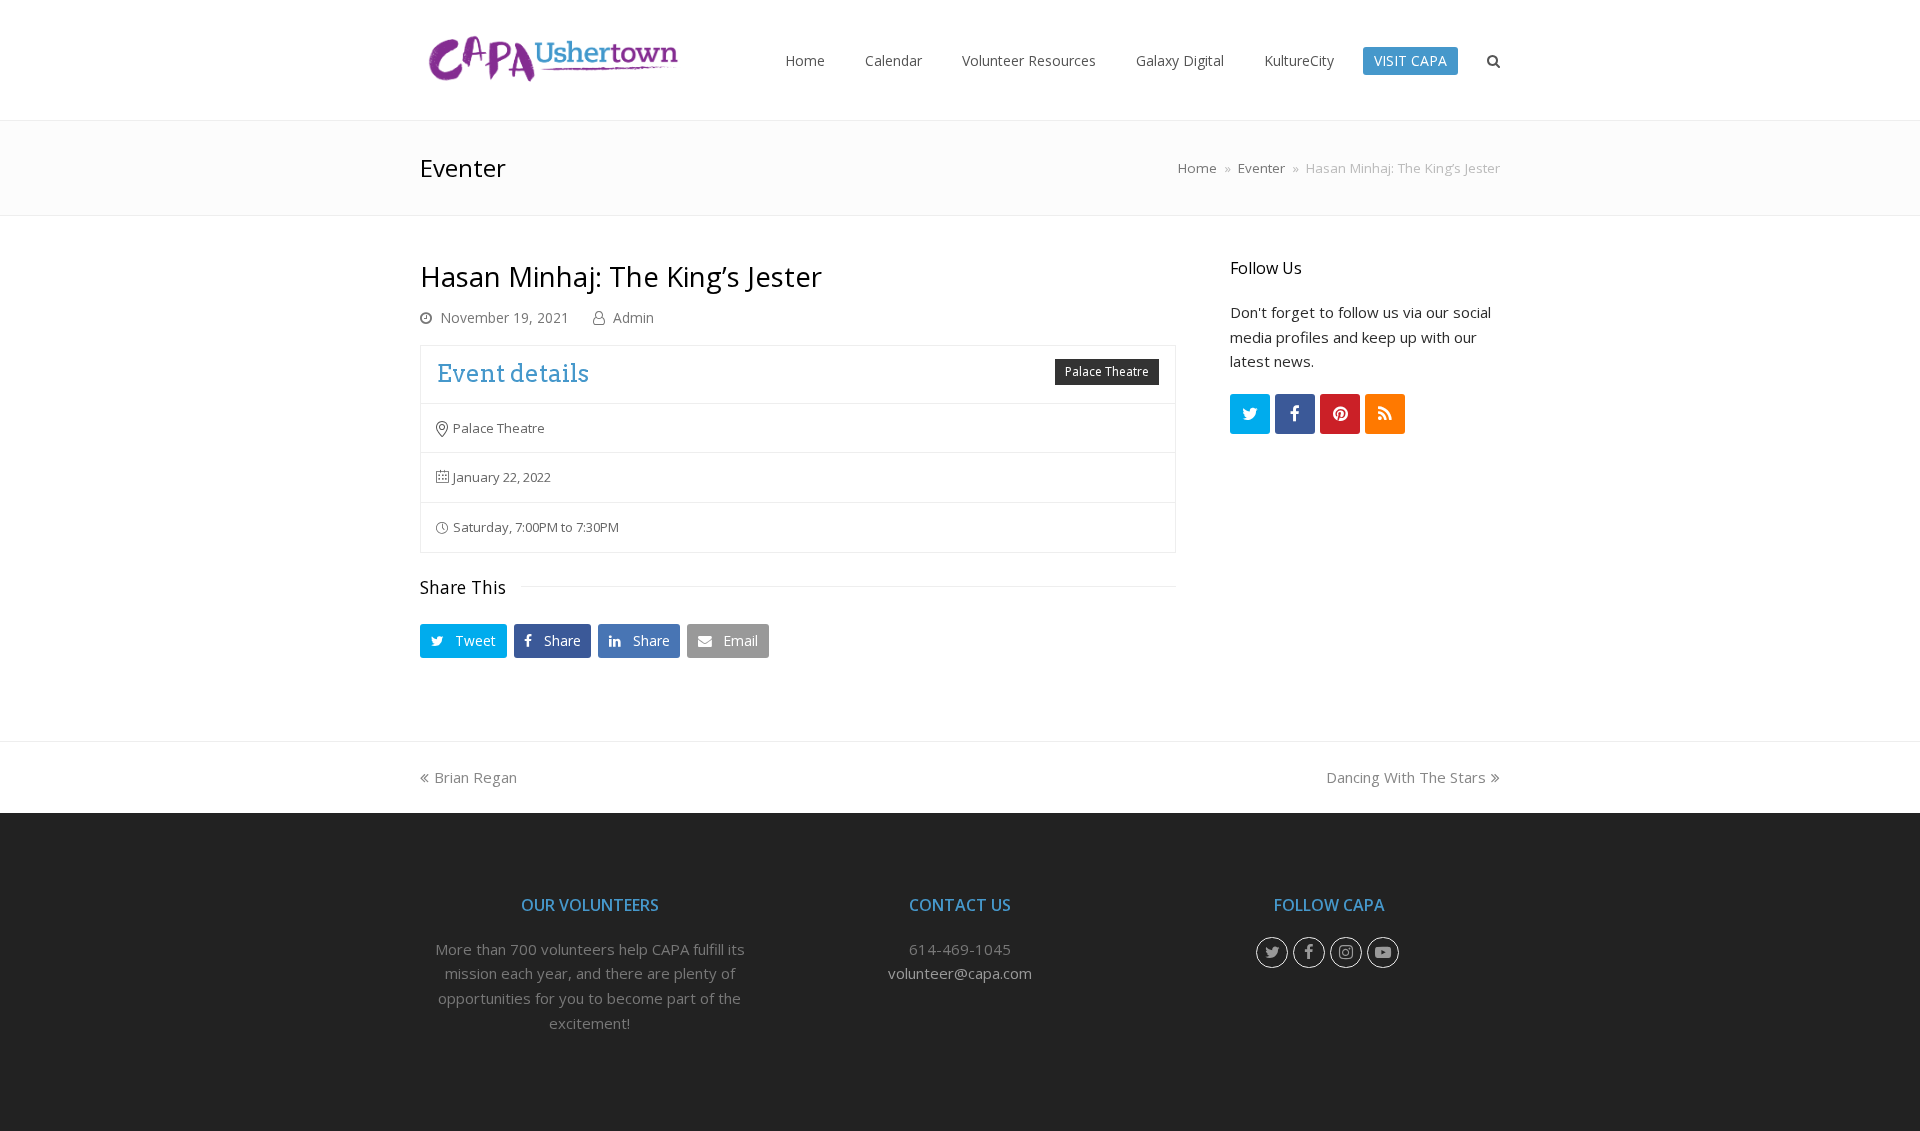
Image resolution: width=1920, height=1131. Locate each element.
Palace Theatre (1107, 371)
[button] (463, 640)
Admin (633, 317)
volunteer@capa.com (960, 973)
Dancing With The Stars (1406, 777)
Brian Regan (475, 777)
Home (1197, 168)
